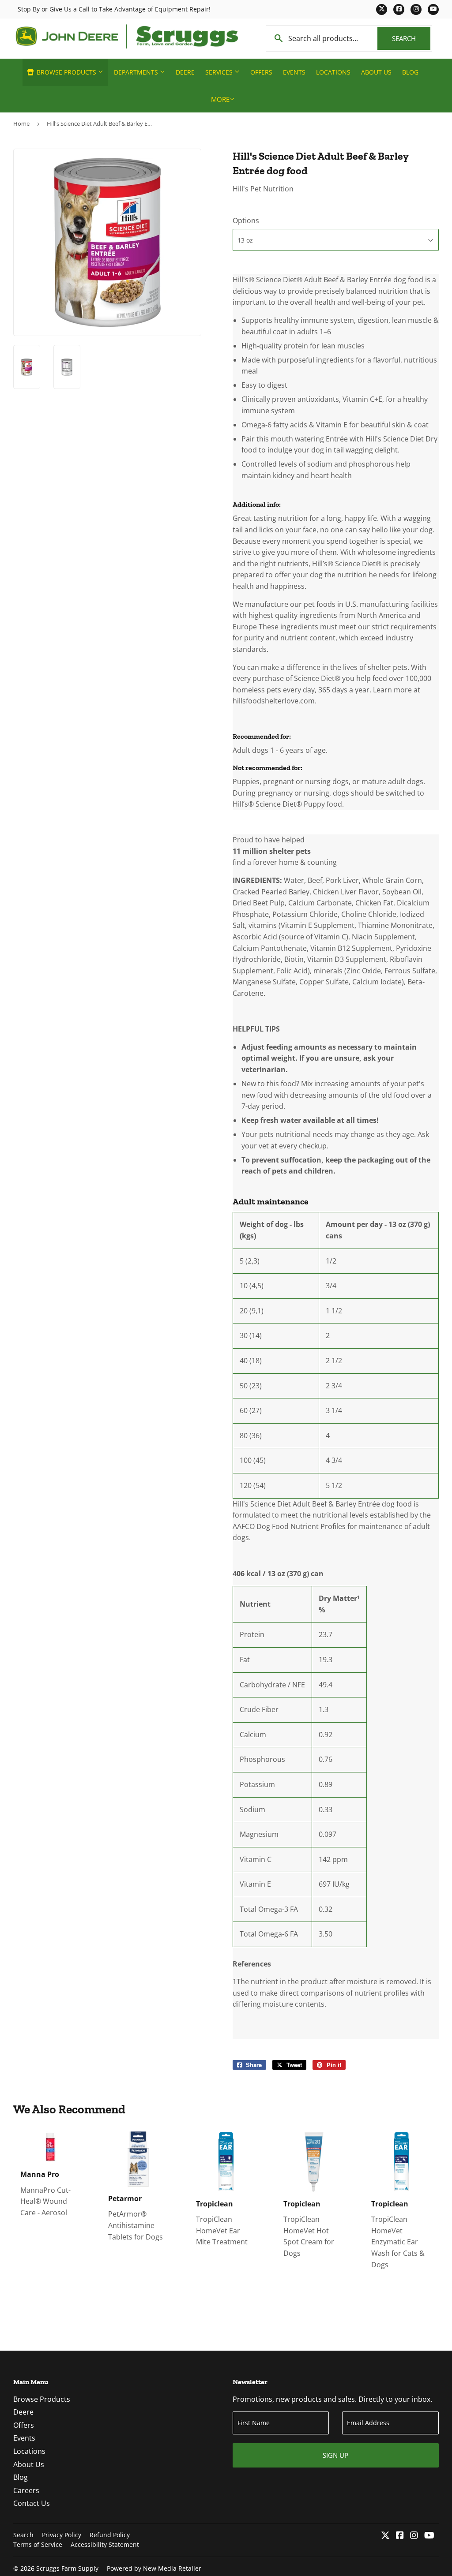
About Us (376, 72)
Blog (410, 72)
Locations (333, 72)
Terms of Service (38, 2544)
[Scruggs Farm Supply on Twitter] (385, 2536)
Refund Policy (110, 2535)
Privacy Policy (62, 2535)
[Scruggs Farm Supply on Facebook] (400, 2536)
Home (21, 123)
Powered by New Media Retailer (154, 2568)
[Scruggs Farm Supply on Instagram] (414, 2536)
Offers (261, 72)
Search (411, 38)
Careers (26, 2490)
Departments (137, 72)
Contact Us (32, 2503)
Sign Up (335, 2455)
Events (294, 72)
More (220, 99)
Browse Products (66, 72)
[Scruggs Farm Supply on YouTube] (429, 2536)
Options (246, 221)
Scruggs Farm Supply (67, 2568)
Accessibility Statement (105, 2544)
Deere (185, 72)
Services (220, 72)
